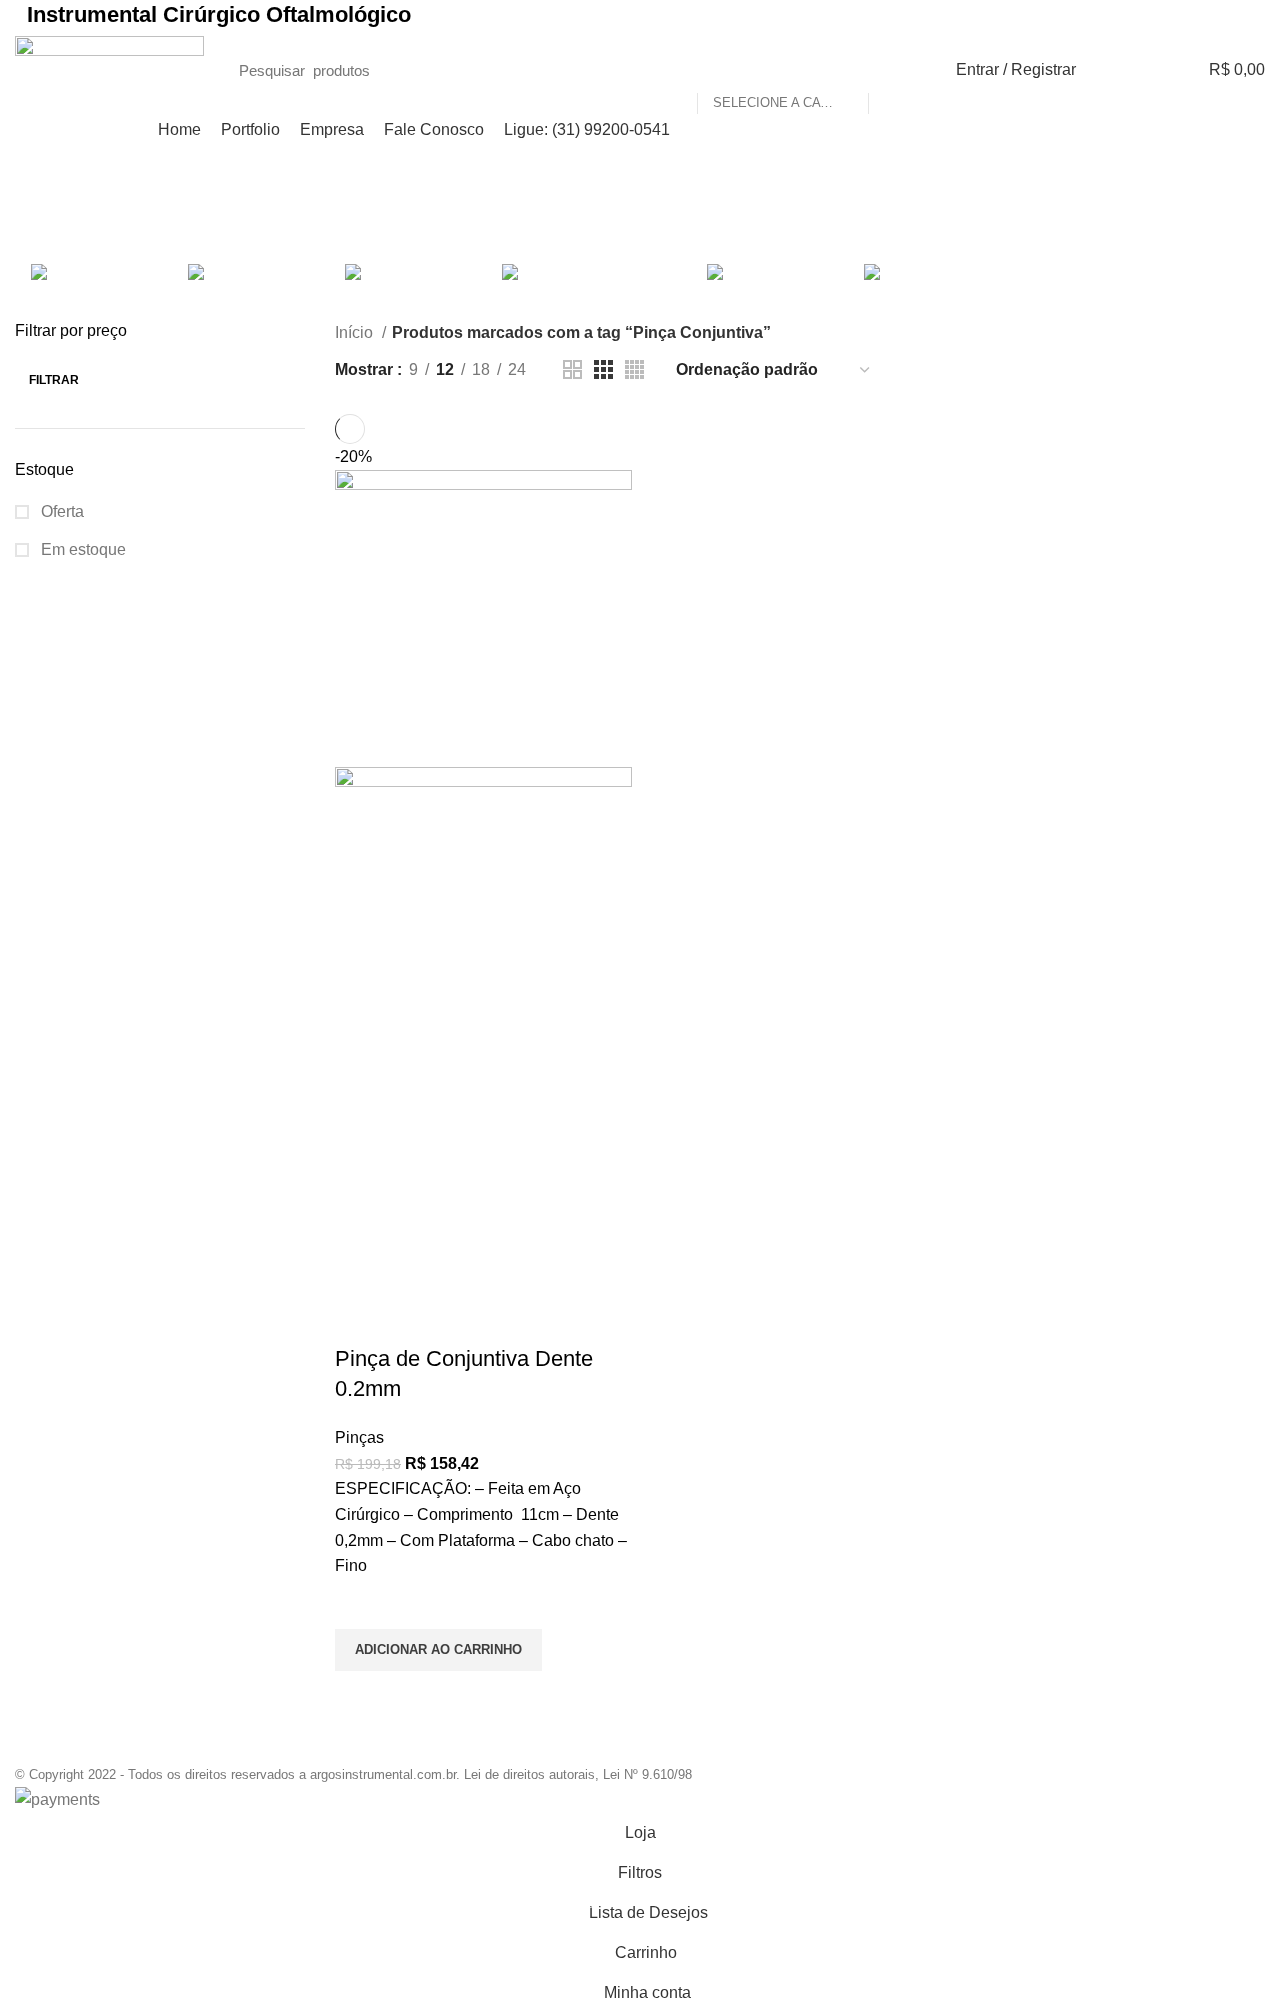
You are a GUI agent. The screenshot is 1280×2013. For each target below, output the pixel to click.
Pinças (359, 1437)
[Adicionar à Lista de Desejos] (360, 1604)
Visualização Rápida (360, 1696)
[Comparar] (360, 1319)
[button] (438, 1650)
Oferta (60, 511)
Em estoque (81, 549)
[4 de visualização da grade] (634, 369)
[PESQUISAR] (894, 70)
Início (356, 332)
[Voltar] (509, 219)
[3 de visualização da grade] (603, 369)
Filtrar (54, 380)
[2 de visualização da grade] (572, 369)
